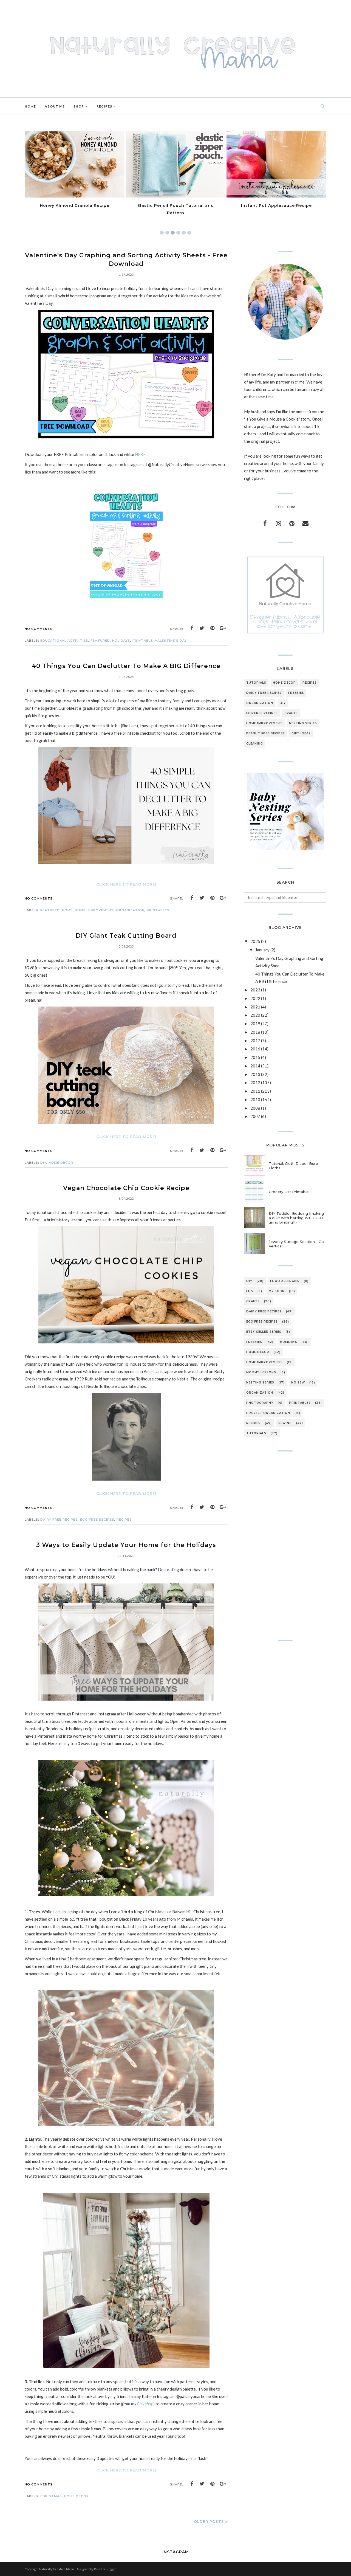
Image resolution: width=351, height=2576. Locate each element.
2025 (255, 941)
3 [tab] (173, 233)
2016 (255, 1049)
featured (100, 641)
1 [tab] (162, 233)
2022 (255, 998)
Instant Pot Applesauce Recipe (175, 205)
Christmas (51, 2496)
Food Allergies (285, 1281)
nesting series (303, 723)
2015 (255, 1057)
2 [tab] (167, 233)
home (67, 910)
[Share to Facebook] (192, 628)
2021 (255, 1007)
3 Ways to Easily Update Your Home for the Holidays (126, 1545)
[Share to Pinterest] (213, 628)
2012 (255, 1083)
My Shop (277, 1291)
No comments (39, 629)
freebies (296, 693)
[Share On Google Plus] (223, 628)
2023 (255, 990)
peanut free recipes (266, 733)
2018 (255, 1032)
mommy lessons (261, 1372)
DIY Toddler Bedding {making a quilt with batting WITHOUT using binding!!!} (296, 1218)
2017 (255, 1041)
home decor (61, 1163)
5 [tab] (184, 233)
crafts (291, 713)
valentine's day (171, 641)
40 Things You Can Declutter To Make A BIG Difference (126, 666)
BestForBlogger (105, 2569)
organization (130, 910)
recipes (124, 1520)
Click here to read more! (126, 884)
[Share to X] (202, 628)
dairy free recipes (59, 1520)
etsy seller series (264, 1332)
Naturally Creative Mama (57, 2569)
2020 (255, 1015)
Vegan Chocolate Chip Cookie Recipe (126, 1188)
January (262, 950)
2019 (255, 1024)
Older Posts (209, 2521)
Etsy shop (145, 2404)
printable (143, 641)
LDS (250, 1291)
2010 (255, 1100)
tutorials (256, 683)
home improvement (94, 910)
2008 (255, 1108)
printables (158, 910)
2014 (255, 1066)
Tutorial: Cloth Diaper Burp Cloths (293, 1166)
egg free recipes (97, 1520)
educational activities (64, 641)
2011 (255, 1091)
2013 (255, 1074)
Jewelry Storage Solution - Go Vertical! (296, 1244)
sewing (285, 1423)
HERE (140, 454)
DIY (43, 1163)
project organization (268, 1413)
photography (260, 1403)
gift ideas (301, 733)
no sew (298, 1383)
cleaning (255, 744)
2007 (255, 1116)
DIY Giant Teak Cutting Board (126, 936)
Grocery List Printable (289, 1192)
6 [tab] (189, 233)
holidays (121, 641)
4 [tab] (178, 233)
